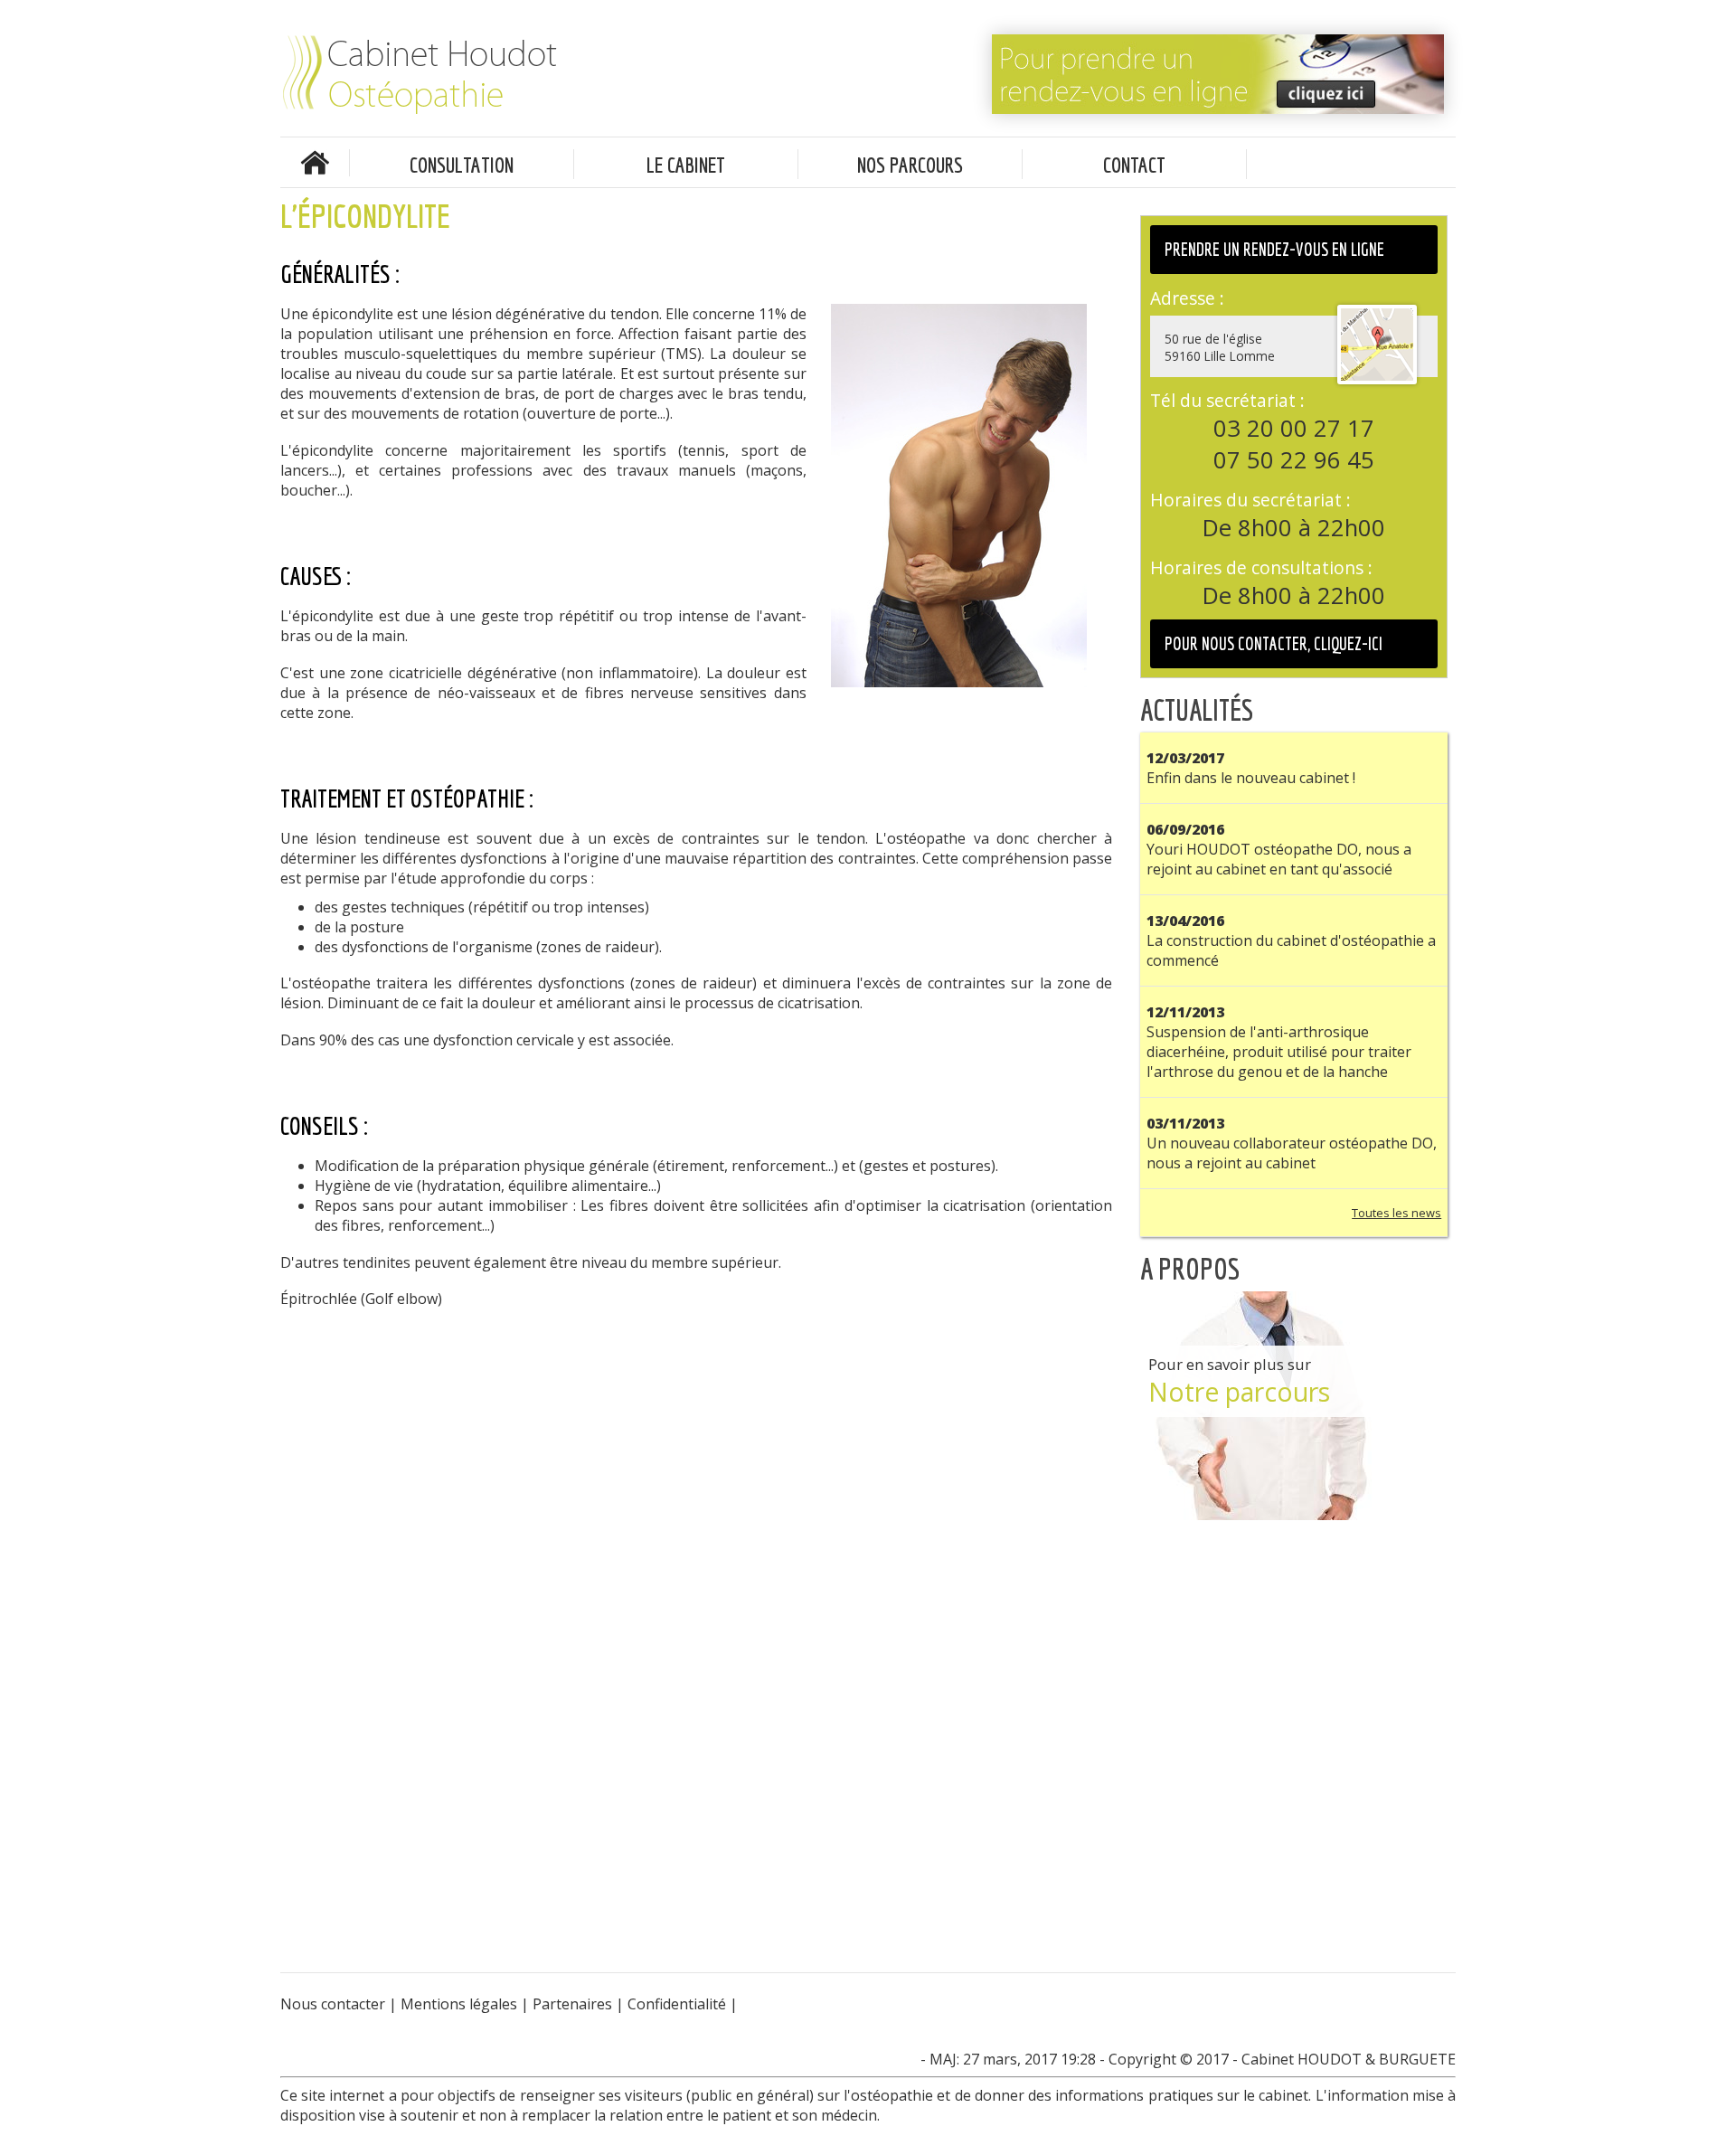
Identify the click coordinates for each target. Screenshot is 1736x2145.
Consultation (462, 165)
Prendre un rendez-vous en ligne (1274, 250)
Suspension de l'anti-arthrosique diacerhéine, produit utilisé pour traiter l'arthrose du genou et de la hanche (1279, 1052)
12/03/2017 (1185, 758)
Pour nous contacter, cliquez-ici (1274, 644)
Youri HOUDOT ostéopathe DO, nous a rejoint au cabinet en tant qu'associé (1279, 859)
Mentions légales (459, 2004)
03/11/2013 (1185, 1123)
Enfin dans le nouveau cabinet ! (1251, 778)
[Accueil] (315, 169)
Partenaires (572, 2004)
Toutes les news (1396, 1213)
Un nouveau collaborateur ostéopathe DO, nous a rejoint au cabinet (1292, 1153)
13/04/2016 (1185, 921)
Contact (1134, 165)
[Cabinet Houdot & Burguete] (502, 76)
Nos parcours (910, 165)
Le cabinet (686, 165)
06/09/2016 (1185, 829)
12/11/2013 (1185, 1012)
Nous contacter (333, 2004)
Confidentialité (677, 2004)
